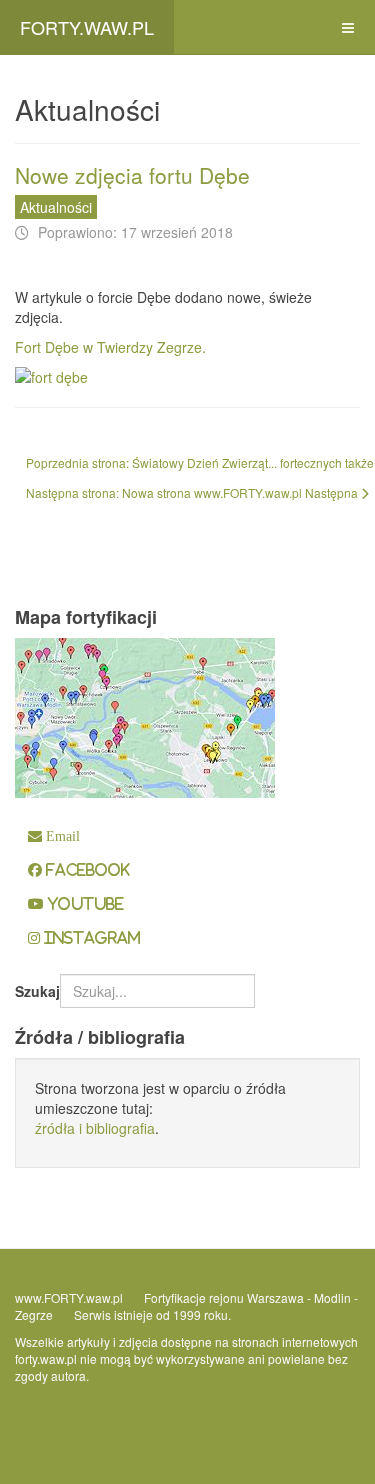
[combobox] (157, 991)
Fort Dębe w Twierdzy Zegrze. (110, 347)
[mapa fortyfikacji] (145, 716)
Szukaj (37, 991)
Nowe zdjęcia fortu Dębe (132, 175)
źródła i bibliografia (95, 1128)
